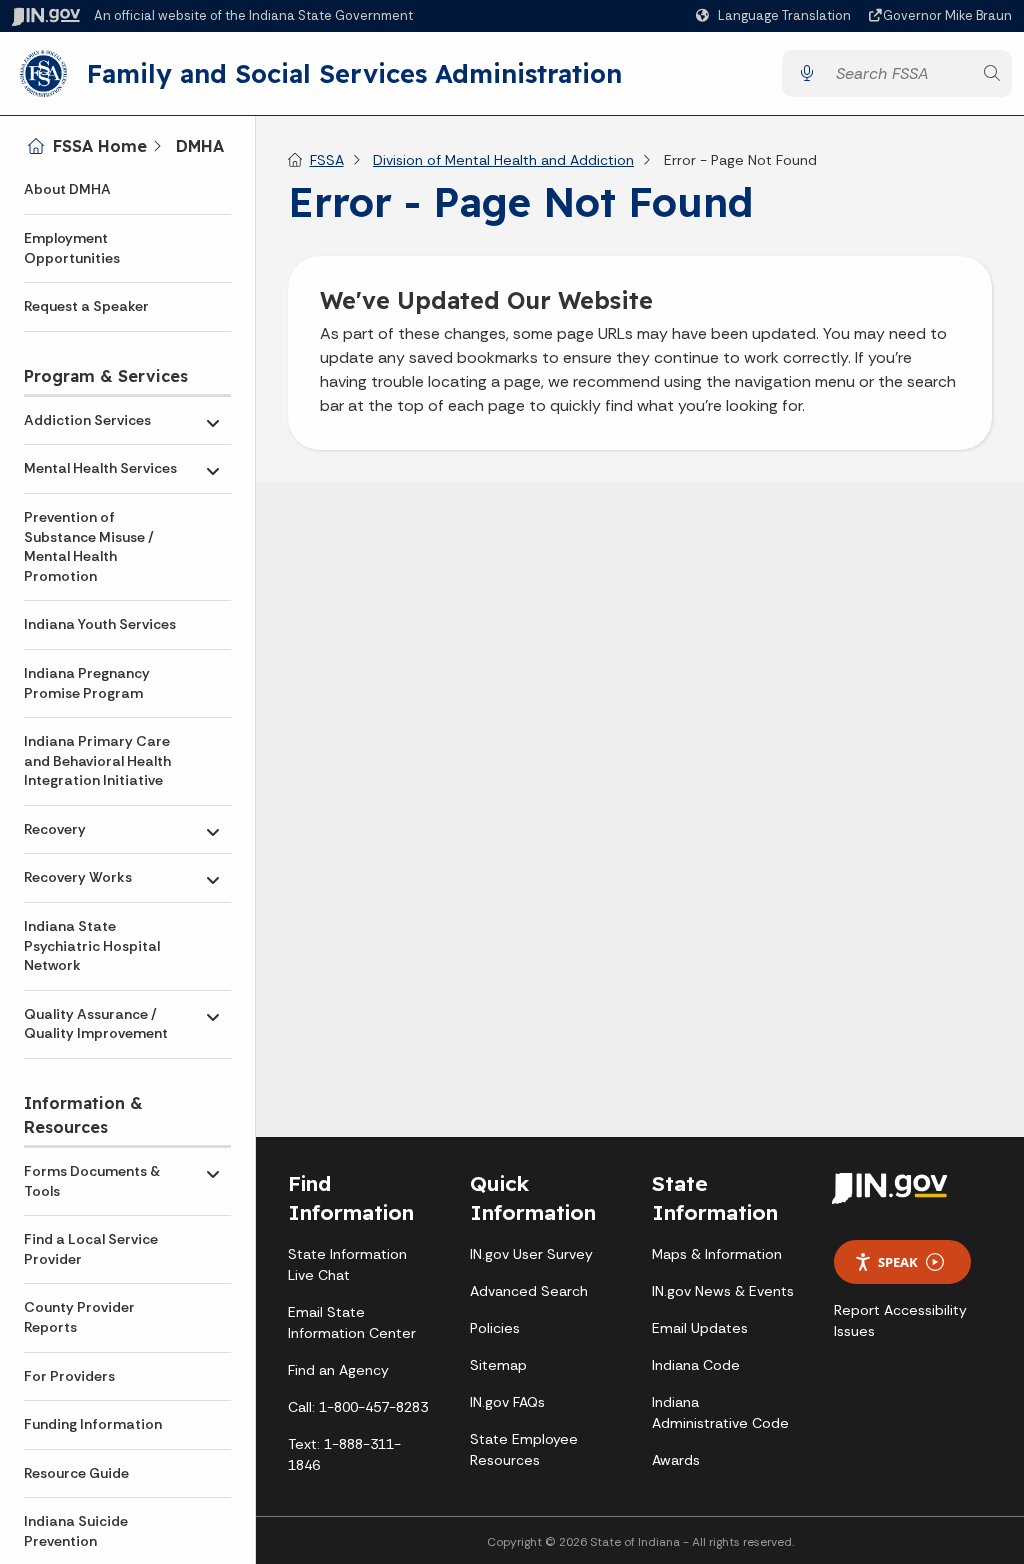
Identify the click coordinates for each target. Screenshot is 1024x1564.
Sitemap (498, 1365)
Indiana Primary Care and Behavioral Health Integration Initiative (97, 760)
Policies (495, 1328)
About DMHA (67, 189)
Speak (898, 1262)
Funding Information (93, 1424)
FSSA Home (100, 146)
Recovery (55, 829)
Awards (676, 1460)
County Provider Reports (79, 1317)
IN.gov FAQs (507, 1402)
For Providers (69, 1376)
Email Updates (700, 1328)
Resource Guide (76, 1473)
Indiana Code (696, 1365)
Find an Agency (338, 1370)
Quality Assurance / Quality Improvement (96, 1024)
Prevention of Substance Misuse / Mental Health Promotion (89, 546)
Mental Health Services (100, 468)
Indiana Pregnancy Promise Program (87, 683)
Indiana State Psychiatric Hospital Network (92, 945)
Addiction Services (87, 420)
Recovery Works (78, 877)
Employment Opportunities (72, 248)
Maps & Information (717, 1254)
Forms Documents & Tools (92, 1181)
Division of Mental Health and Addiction (503, 160)
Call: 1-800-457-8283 (358, 1407)
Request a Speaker (86, 306)
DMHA (200, 146)
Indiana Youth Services (100, 624)
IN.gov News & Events (723, 1291)
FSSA (327, 160)
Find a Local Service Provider (91, 1249)
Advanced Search (529, 1291)
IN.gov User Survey (531, 1254)
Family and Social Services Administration (354, 73)
